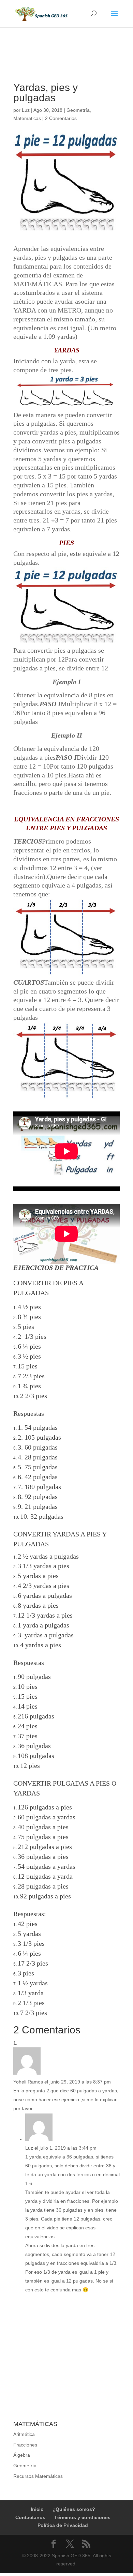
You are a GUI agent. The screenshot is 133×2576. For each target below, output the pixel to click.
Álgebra (22, 2455)
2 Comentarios (61, 118)
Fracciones (25, 2445)
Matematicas (27, 118)
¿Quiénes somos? (74, 2509)
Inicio (37, 2509)
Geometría (78, 110)
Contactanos (30, 2517)
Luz (26, 110)
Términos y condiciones (82, 2517)
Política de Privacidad (63, 2525)
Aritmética (24, 2434)
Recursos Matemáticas (38, 2476)
